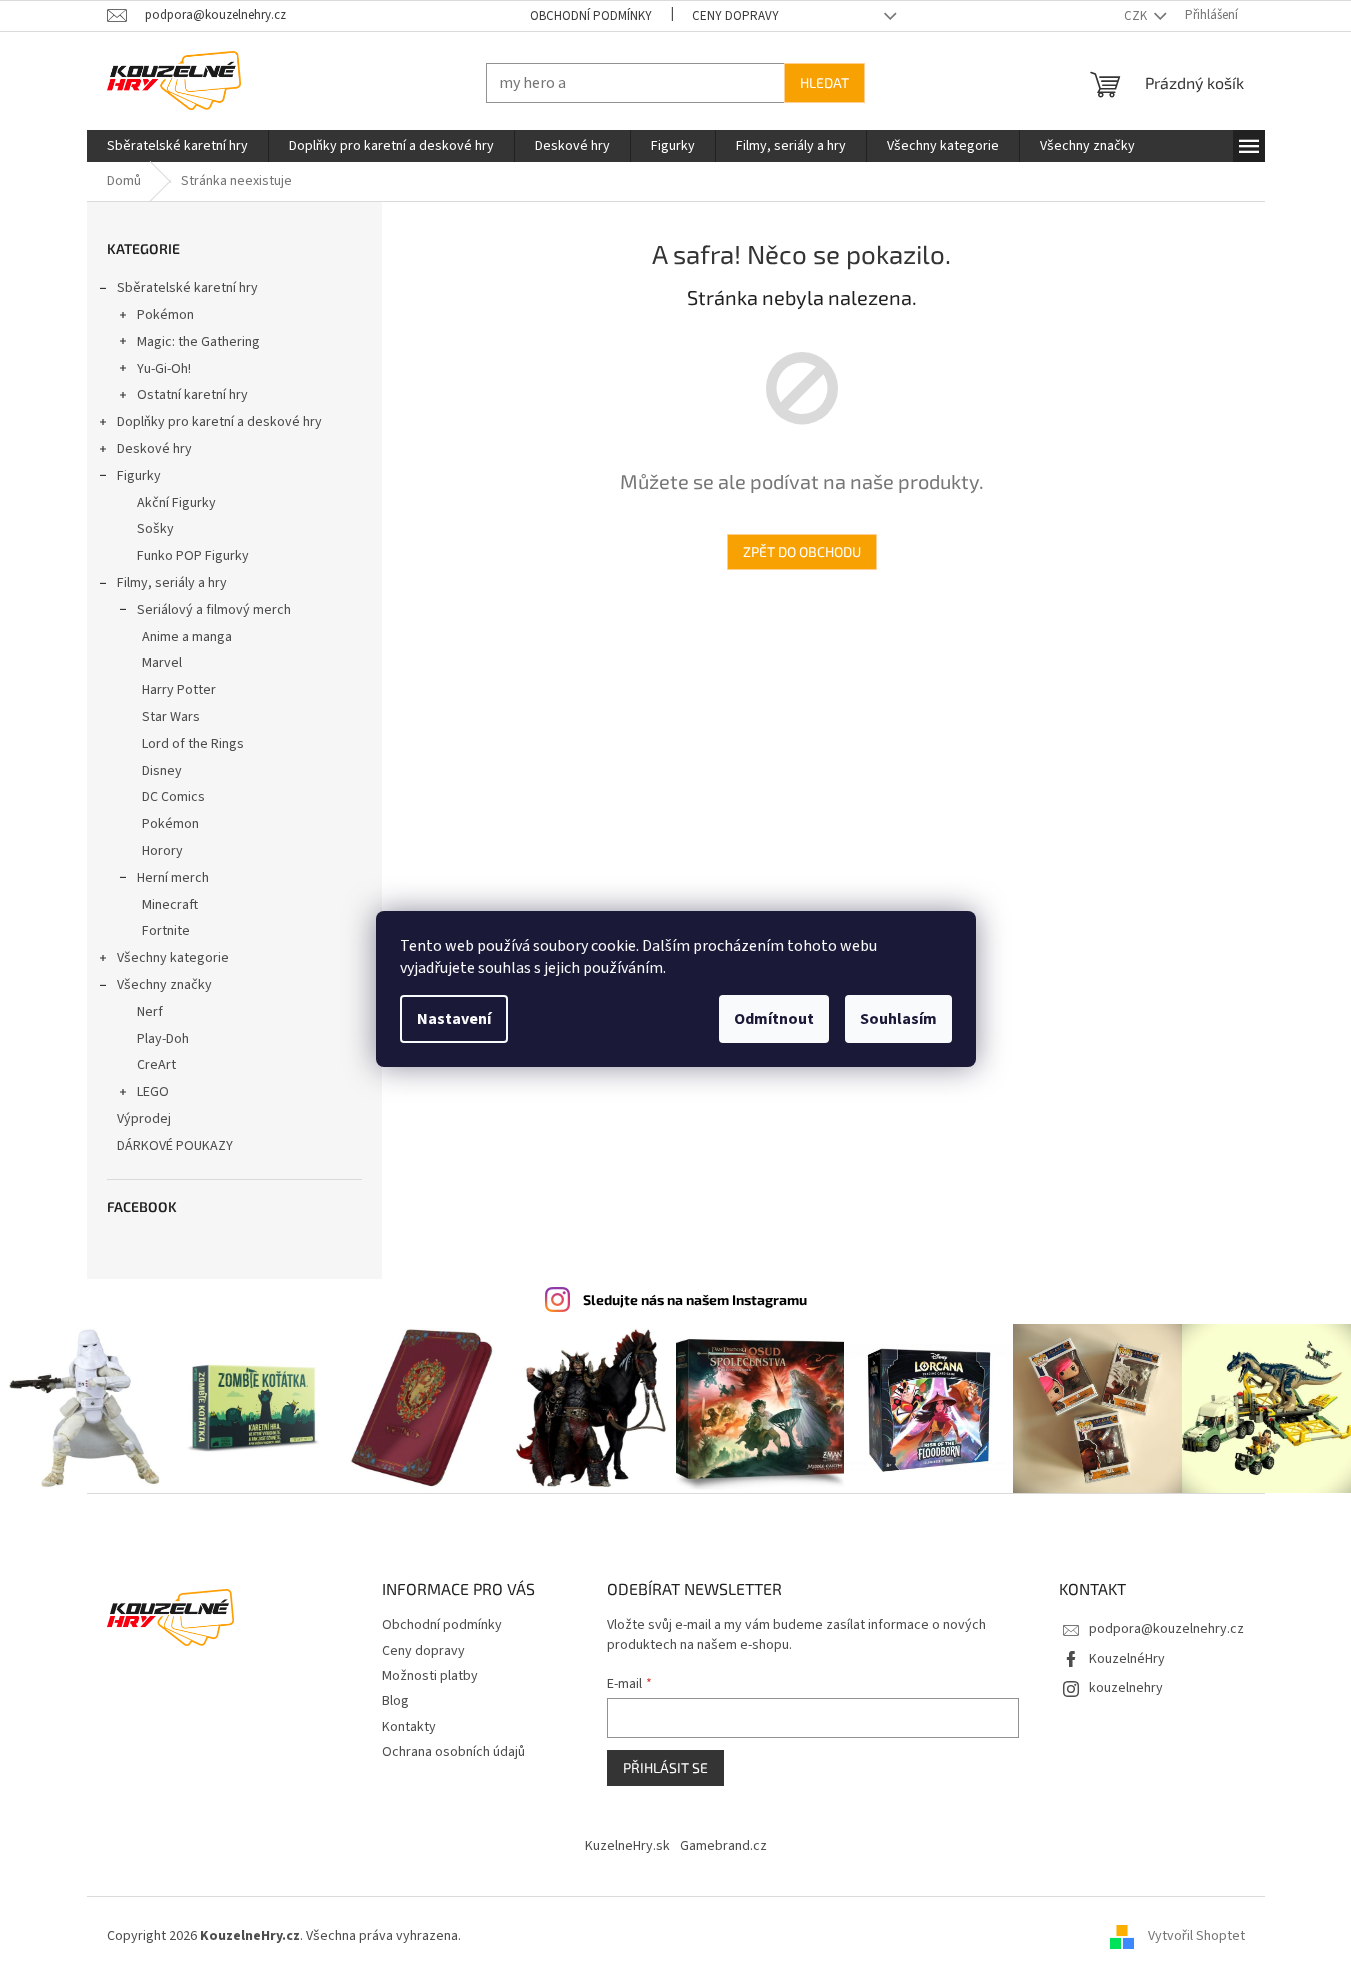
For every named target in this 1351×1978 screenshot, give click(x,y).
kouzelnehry (1126, 1688)
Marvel (162, 663)
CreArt (156, 1065)
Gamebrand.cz (723, 1846)
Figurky (139, 476)
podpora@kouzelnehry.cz (1166, 1629)
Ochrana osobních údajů (453, 1752)
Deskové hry (154, 449)
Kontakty (409, 1727)
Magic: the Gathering (198, 342)
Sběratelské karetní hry (187, 288)
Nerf (150, 1012)
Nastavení (454, 1019)
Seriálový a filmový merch (214, 610)
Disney (162, 771)
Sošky (155, 529)
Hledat (824, 82)
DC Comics (173, 797)
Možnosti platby (430, 1676)
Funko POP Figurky (193, 556)
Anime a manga (187, 637)
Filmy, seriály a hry (172, 583)
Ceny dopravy (735, 16)
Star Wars (171, 717)
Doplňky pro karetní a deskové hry (219, 422)
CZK (1137, 16)
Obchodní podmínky (591, 16)
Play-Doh (163, 1039)
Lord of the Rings (193, 744)
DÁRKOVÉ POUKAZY (175, 1146)
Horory (162, 851)
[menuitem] (177, 146)
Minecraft (170, 905)
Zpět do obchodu (802, 551)
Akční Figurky (176, 503)
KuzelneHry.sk (627, 1846)
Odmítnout (774, 1019)
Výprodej (144, 1119)
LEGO (153, 1092)
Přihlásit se (665, 1767)
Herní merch (173, 878)
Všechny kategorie (173, 958)
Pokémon (165, 315)
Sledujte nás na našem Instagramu (695, 1299)
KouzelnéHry (1127, 1659)
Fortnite (166, 931)
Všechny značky (164, 985)
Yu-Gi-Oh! (164, 369)
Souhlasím (898, 1019)
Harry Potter (179, 690)
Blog (395, 1701)
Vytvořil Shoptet (1196, 1937)
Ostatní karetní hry (192, 395)
